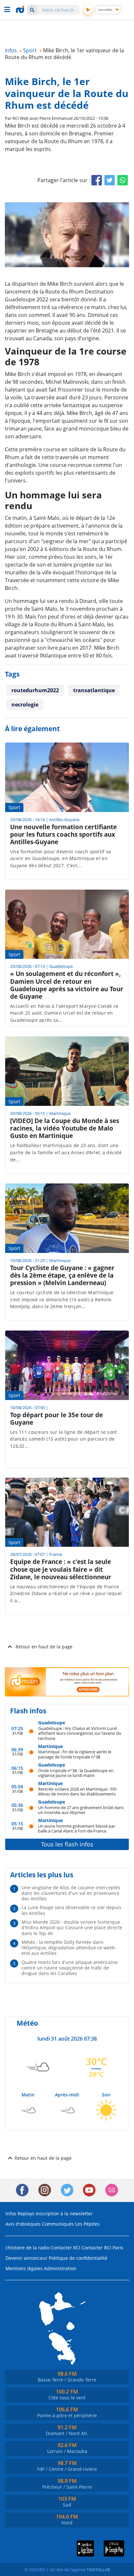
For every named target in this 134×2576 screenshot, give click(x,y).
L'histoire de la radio (27, 2248)
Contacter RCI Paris (102, 2248)
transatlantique (94, 690)
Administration (60, 2268)
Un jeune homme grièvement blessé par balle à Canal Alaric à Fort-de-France (77, 1828)
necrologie (25, 705)
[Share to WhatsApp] (123, 180)
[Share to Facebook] (97, 180)
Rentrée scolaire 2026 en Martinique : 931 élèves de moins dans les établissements (78, 1791)
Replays (26, 2213)
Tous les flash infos (67, 1844)
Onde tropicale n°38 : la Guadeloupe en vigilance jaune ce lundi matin (76, 1773)
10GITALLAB (98, 2570)
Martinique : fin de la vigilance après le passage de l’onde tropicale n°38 (75, 1754)
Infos (11, 2213)
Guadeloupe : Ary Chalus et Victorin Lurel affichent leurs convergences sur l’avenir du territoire (80, 1733)
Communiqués (58, 2224)
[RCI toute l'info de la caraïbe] (21, 9)
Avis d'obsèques (23, 2224)
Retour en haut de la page (44, 1647)
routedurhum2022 (35, 690)
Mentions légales (24, 2268)
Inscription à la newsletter (64, 2213)
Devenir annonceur (27, 2258)
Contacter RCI (66, 2248)
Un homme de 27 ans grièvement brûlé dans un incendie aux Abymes (81, 1810)
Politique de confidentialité (78, 2258)
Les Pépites (87, 2224)
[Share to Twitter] (110, 180)
